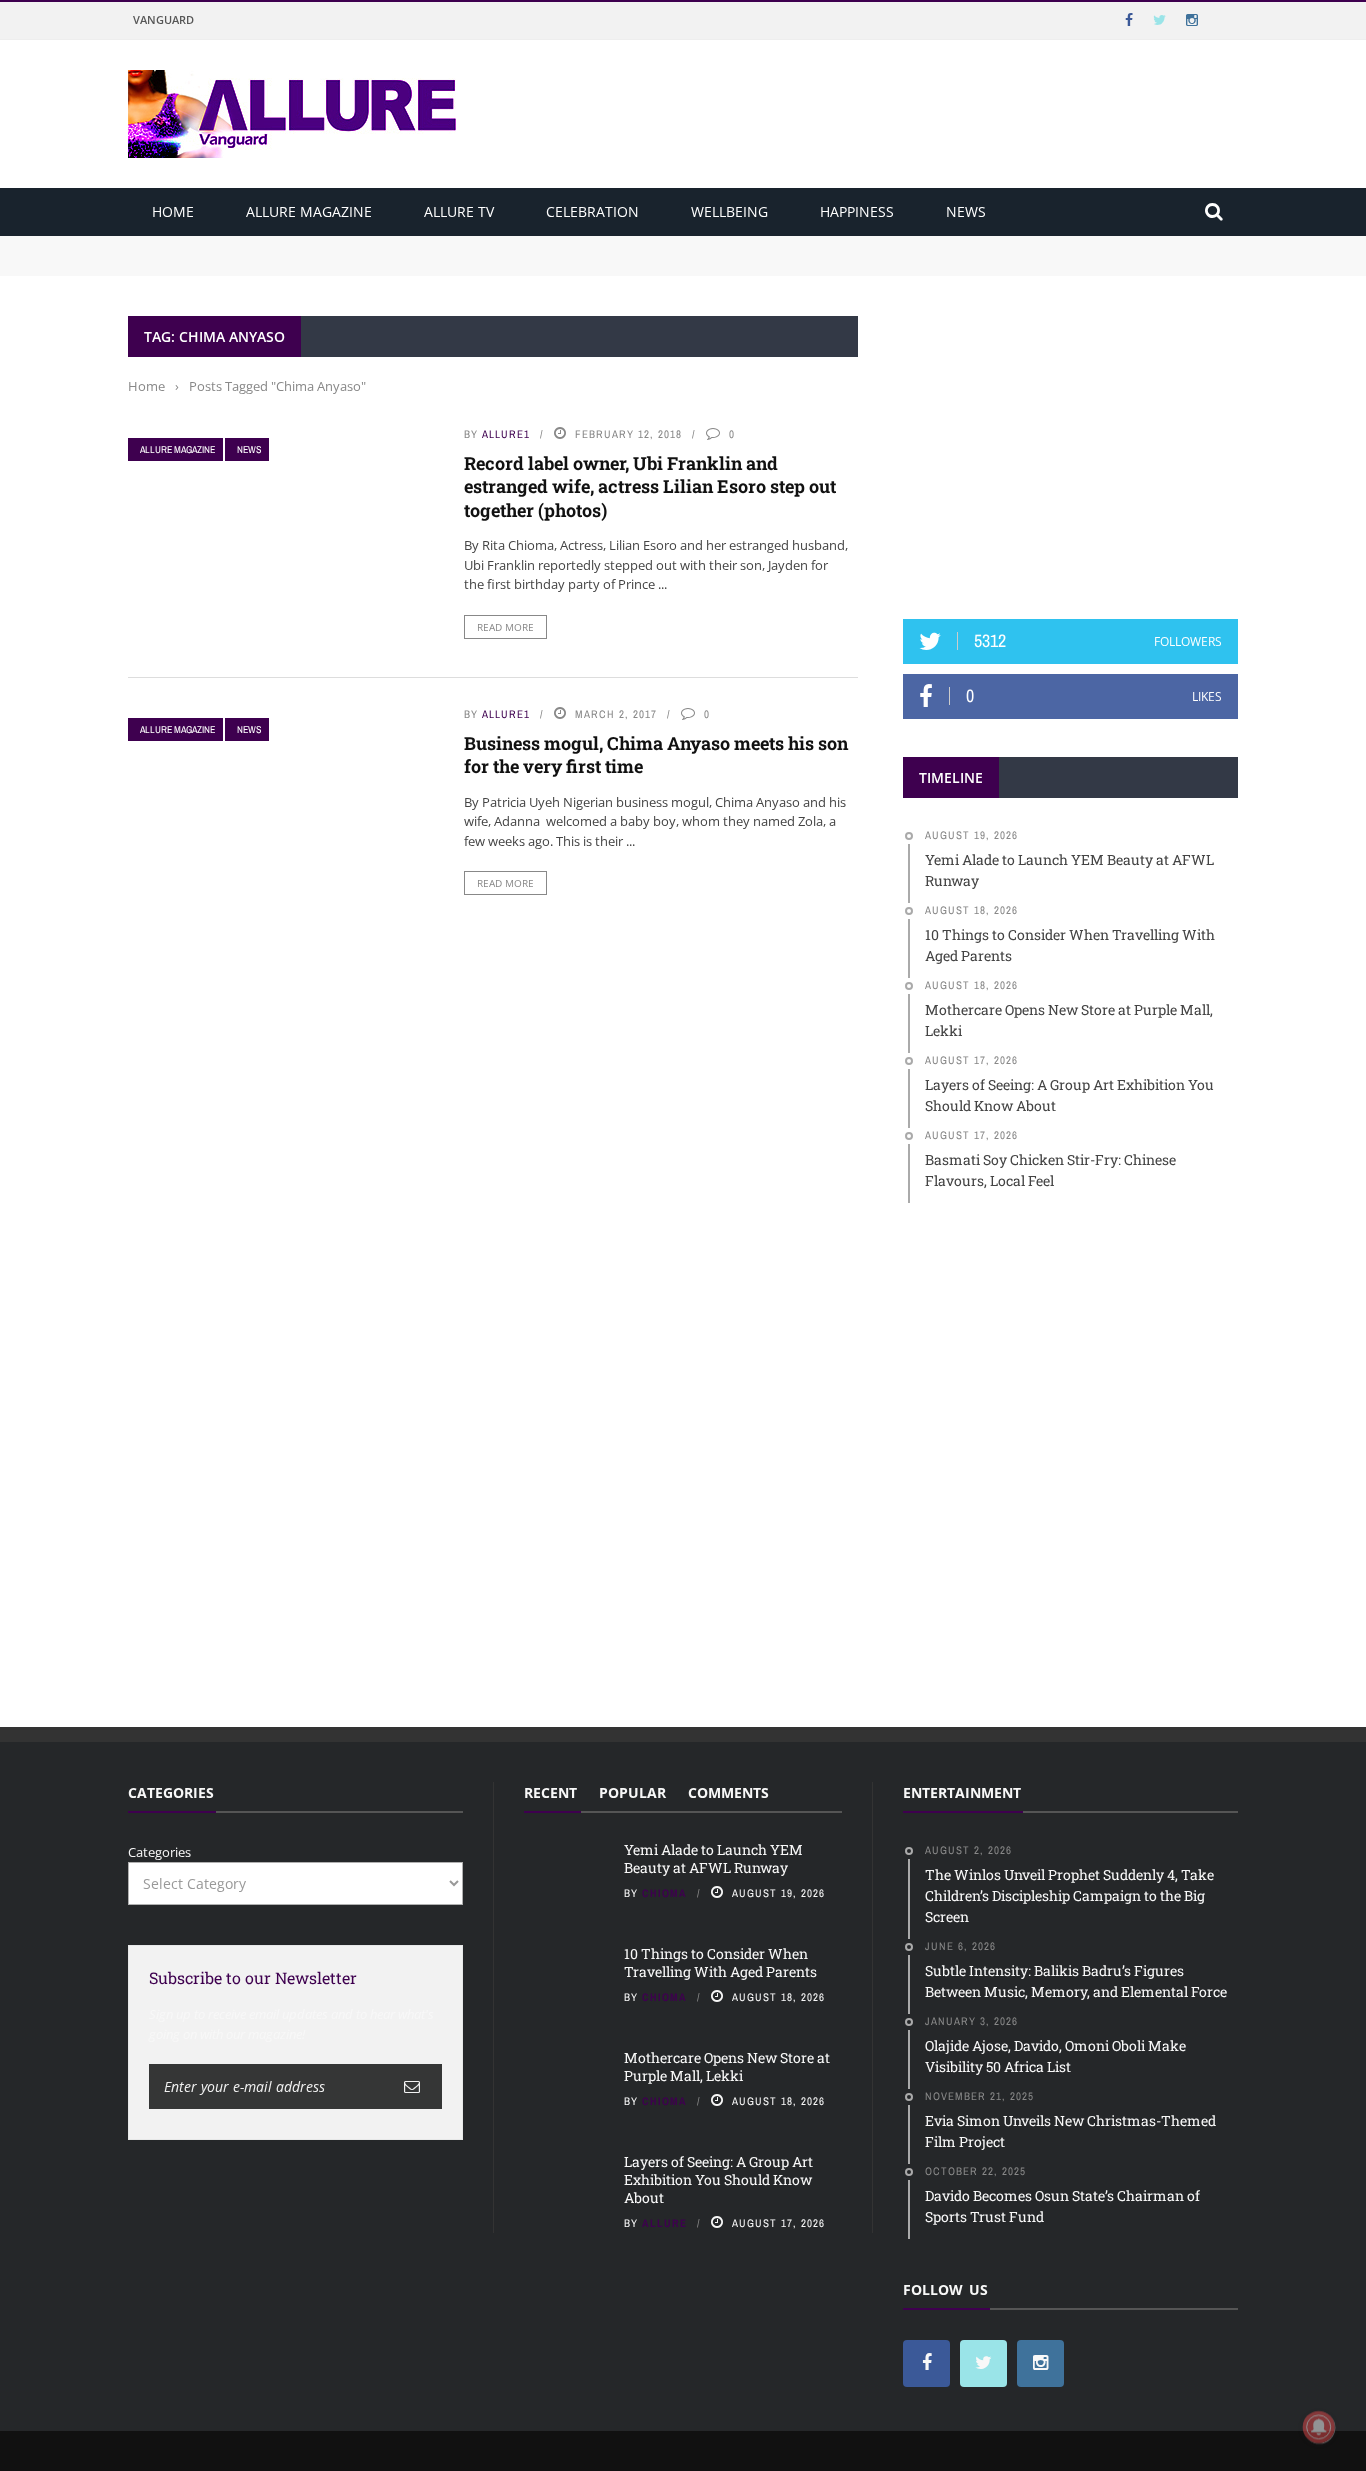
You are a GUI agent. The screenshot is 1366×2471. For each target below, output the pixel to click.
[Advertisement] (1071, 441)
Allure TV (459, 211)
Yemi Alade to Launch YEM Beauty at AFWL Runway (293, 245)
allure (664, 2223)
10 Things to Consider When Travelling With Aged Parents (309, 264)
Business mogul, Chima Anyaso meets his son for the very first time (656, 754)
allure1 (506, 434)
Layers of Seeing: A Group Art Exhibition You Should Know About (718, 2179)
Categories (159, 1852)
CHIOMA (664, 1893)
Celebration (592, 211)
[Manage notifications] (1319, 2427)
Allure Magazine (309, 211)
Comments (728, 1792)
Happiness (857, 211)
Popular (632, 1792)
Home (173, 211)
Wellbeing (729, 211)
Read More (505, 627)
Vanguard (163, 19)
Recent (550, 1792)
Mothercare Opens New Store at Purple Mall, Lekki (727, 2066)
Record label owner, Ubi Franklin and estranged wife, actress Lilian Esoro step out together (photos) (650, 486)
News (966, 211)
